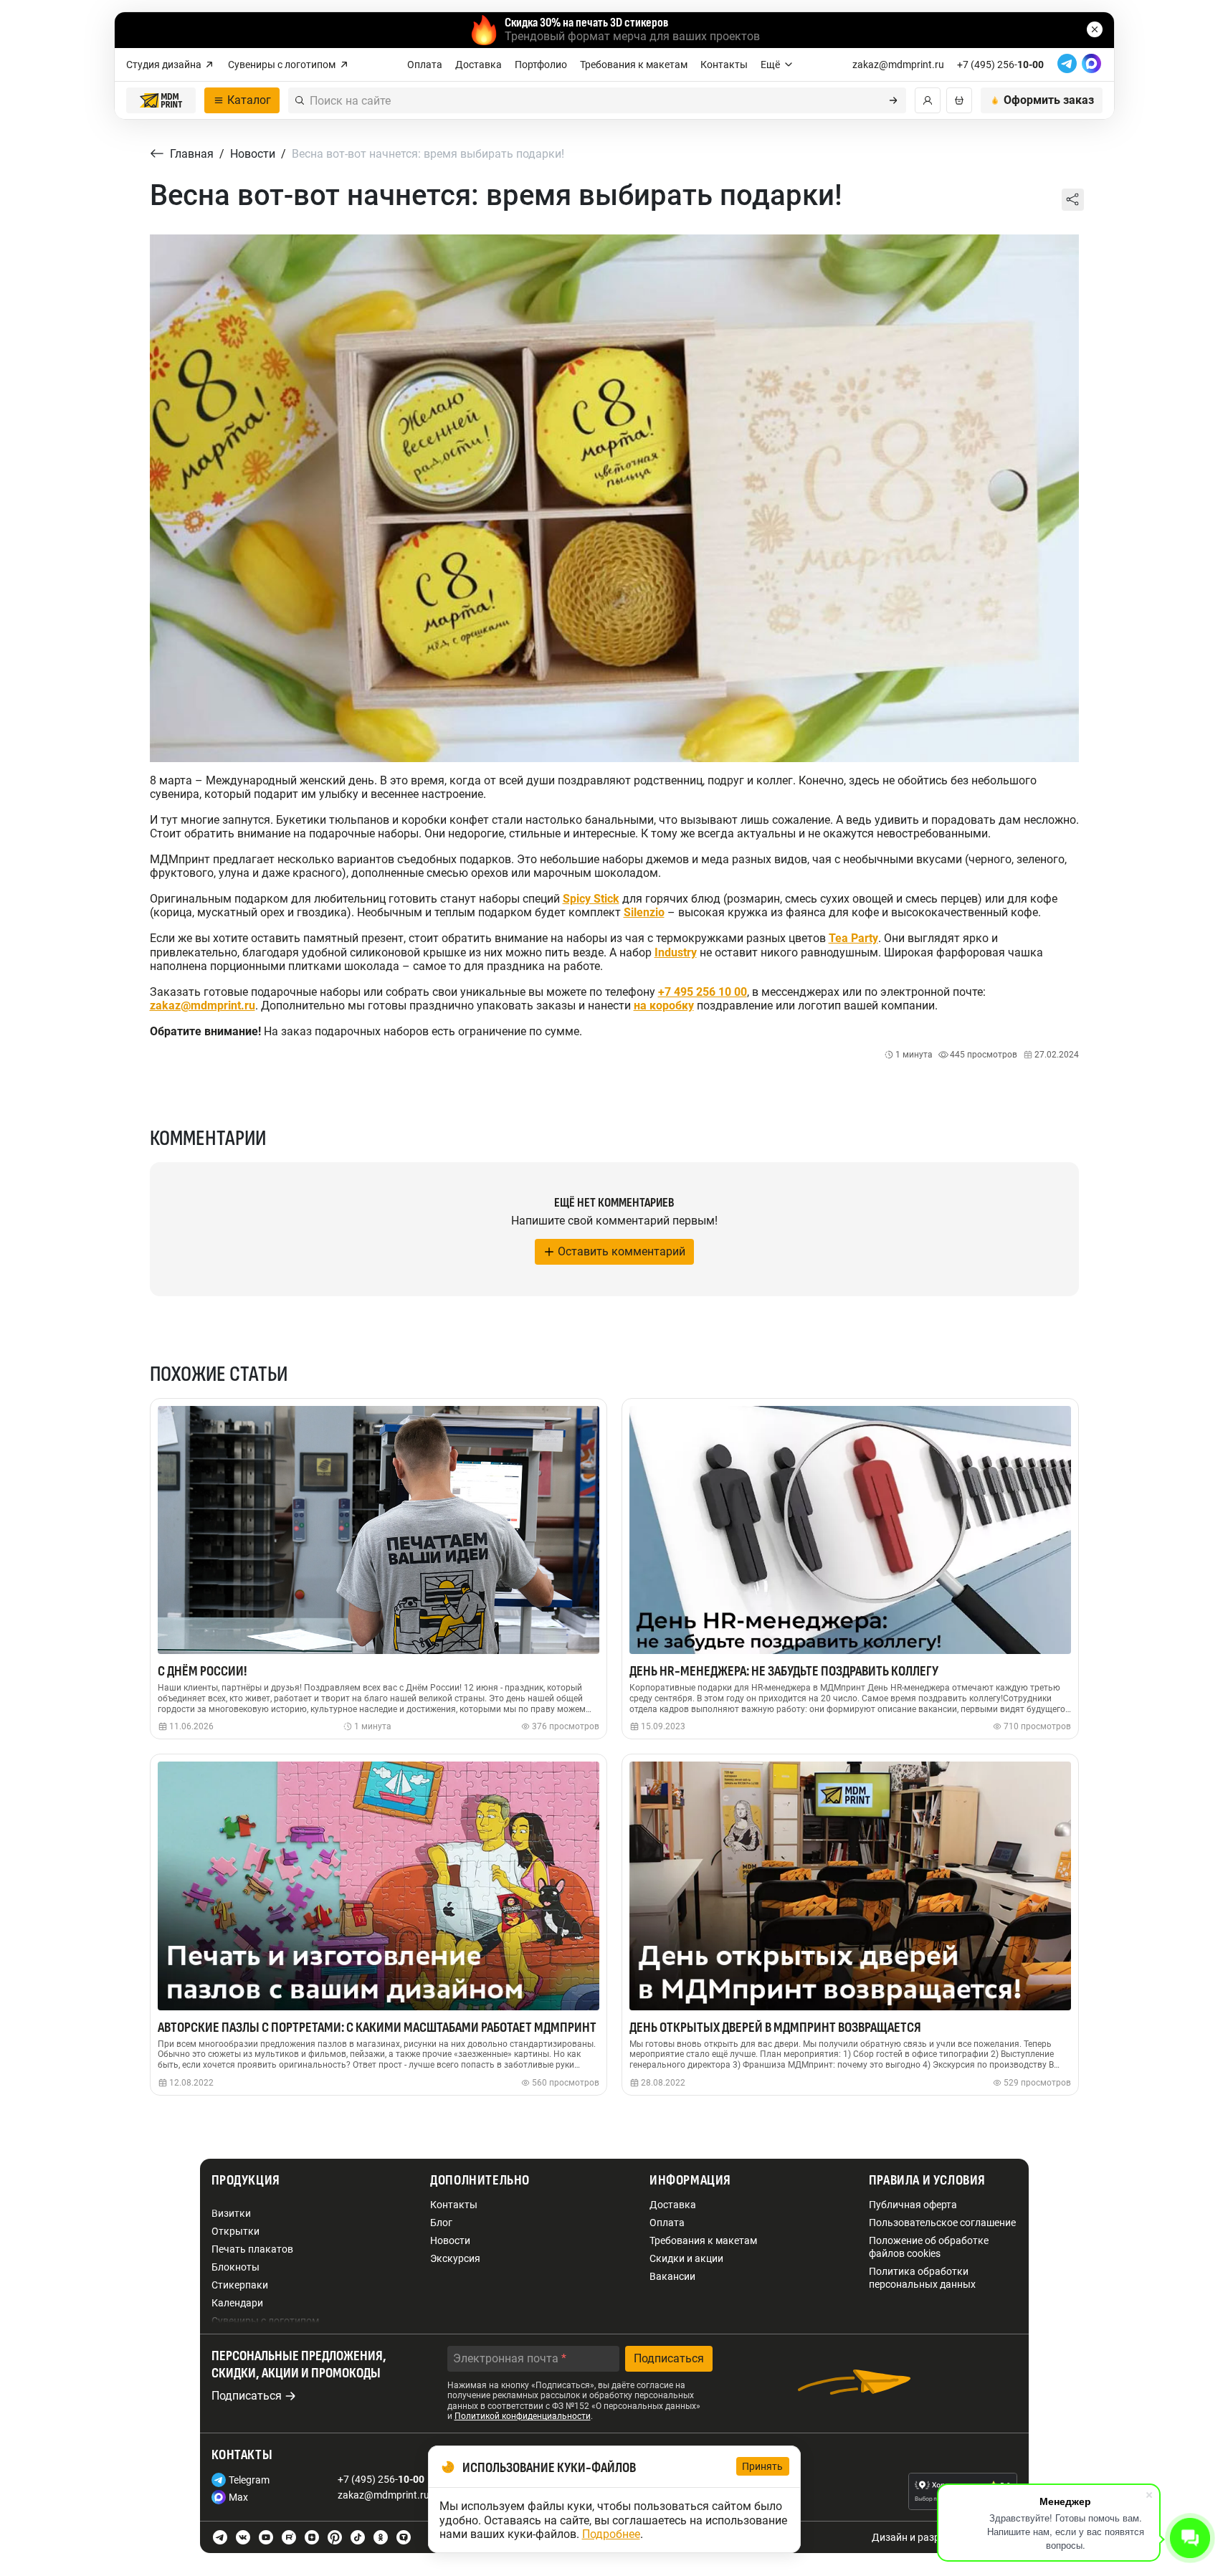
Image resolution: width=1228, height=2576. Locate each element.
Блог (441, 2223)
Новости (450, 2240)
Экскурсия (455, 2258)
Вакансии (672, 2276)
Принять (763, 2466)
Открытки (235, 2231)
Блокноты (235, 2267)
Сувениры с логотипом (282, 65)
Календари (237, 2303)
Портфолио (541, 65)
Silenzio (644, 912)
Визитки (231, 2213)
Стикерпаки (240, 2285)
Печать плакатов (252, 2249)
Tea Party (853, 938)
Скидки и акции (686, 2258)
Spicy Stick (591, 899)
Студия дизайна (164, 65)
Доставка (479, 65)
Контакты (724, 65)
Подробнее (611, 2534)
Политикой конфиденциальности (523, 2416)
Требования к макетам (634, 65)
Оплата (425, 65)
